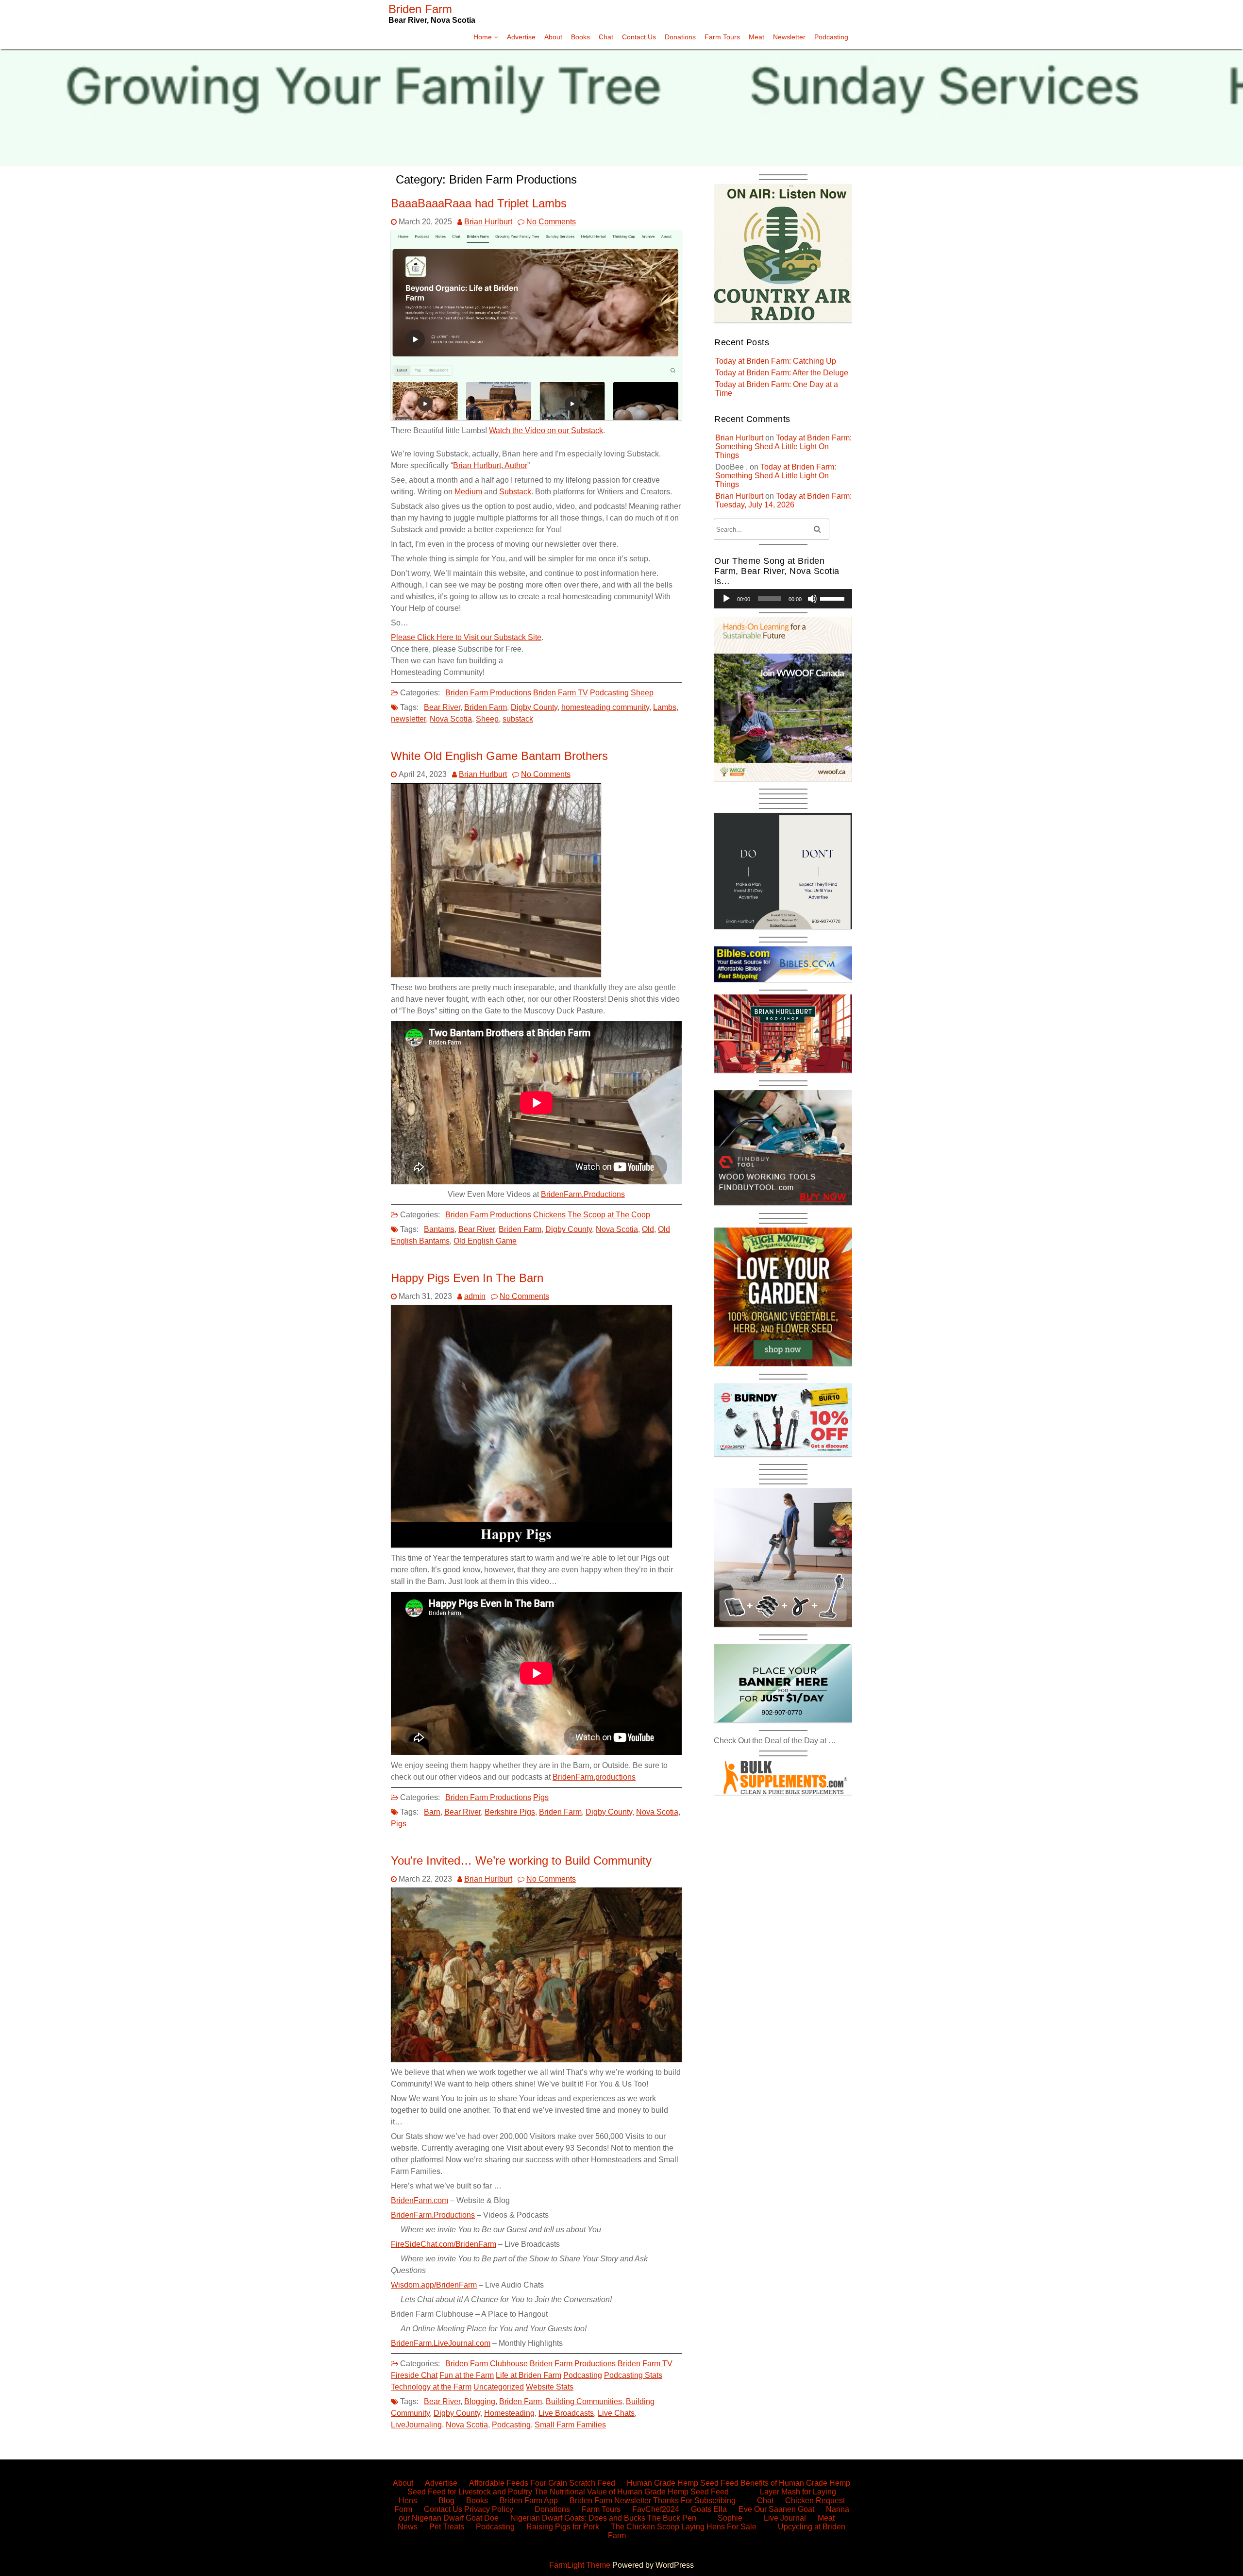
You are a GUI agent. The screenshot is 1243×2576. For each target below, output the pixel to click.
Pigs (541, 1797)
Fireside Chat (414, 2375)
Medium (468, 492)
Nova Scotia (451, 719)
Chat (606, 37)
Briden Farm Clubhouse (487, 2364)
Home (483, 37)
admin (475, 1296)
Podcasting (831, 37)
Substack (515, 492)
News (408, 2527)
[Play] (726, 599)
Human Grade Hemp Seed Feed (683, 2483)
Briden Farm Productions (488, 693)
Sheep (642, 693)
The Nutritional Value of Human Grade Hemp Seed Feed (631, 2492)
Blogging (480, 2401)
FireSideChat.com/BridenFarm (444, 2244)
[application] (783, 599)
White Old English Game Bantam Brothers (499, 756)
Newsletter (789, 37)
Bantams (439, 1229)
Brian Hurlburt (488, 222)
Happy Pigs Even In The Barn (467, 1278)
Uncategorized (499, 2387)
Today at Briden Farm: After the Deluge (782, 373)
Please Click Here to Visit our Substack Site (466, 637)
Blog (446, 2500)
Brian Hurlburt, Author (490, 465)
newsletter (408, 719)
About (553, 37)
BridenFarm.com (420, 2200)
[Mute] (812, 599)
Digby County (534, 707)
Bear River (442, 707)
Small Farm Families (570, 2425)
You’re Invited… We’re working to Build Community (521, 1860)
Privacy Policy (489, 2509)
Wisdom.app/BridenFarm (434, 2285)
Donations (680, 37)
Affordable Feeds (499, 2483)
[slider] (834, 598)
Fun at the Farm (467, 2375)
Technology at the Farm (431, 2387)
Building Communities (584, 2401)
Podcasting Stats (633, 2375)
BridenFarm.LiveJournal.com (441, 2343)
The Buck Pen (672, 2518)
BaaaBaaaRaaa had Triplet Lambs (479, 203)
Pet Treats (447, 2527)
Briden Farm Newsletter (610, 2500)
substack (518, 719)
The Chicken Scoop (645, 2527)
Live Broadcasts (566, 2413)
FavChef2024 (656, 2509)
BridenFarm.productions (594, 1777)
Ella (720, 2509)
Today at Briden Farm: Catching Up (776, 361)
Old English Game (485, 1241)
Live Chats (616, 2413)
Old (648, 1229)
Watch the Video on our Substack (546, 430)
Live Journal (785, 2518)
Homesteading (509, 2413)
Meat (756, 37)
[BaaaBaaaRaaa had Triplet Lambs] (536, 417)
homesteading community (605, 707)
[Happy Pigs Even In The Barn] (531, 1545)
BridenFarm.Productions (583, 1194)
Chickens (549, 1215)
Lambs (665, 707)
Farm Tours (722, 37)
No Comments (551, 222)
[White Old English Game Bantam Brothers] (496, 974)
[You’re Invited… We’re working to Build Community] (536, 2059)
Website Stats (550, 2387)
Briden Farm (486, 707)
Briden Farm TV (561, 693)
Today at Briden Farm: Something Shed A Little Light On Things (783, 446)
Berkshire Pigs (510, 1812)
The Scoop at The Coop (609, 1215)
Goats (701, 2509)
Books (580, 37)
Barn (432, 1812)
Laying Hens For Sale (719, 2527)
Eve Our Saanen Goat (776, 2509)
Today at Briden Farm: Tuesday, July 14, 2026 (783, 500)
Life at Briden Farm (529, 2375)
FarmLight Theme (581, 2565)
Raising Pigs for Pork (563, 2527)
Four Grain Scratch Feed (573, 2483)
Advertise (521, 37)
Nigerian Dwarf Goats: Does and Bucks (578, 2518)
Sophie (730, 2518)
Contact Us (639, 37)
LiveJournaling (416, 2425)
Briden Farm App (529, 2500)
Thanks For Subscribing (694, 2500)
